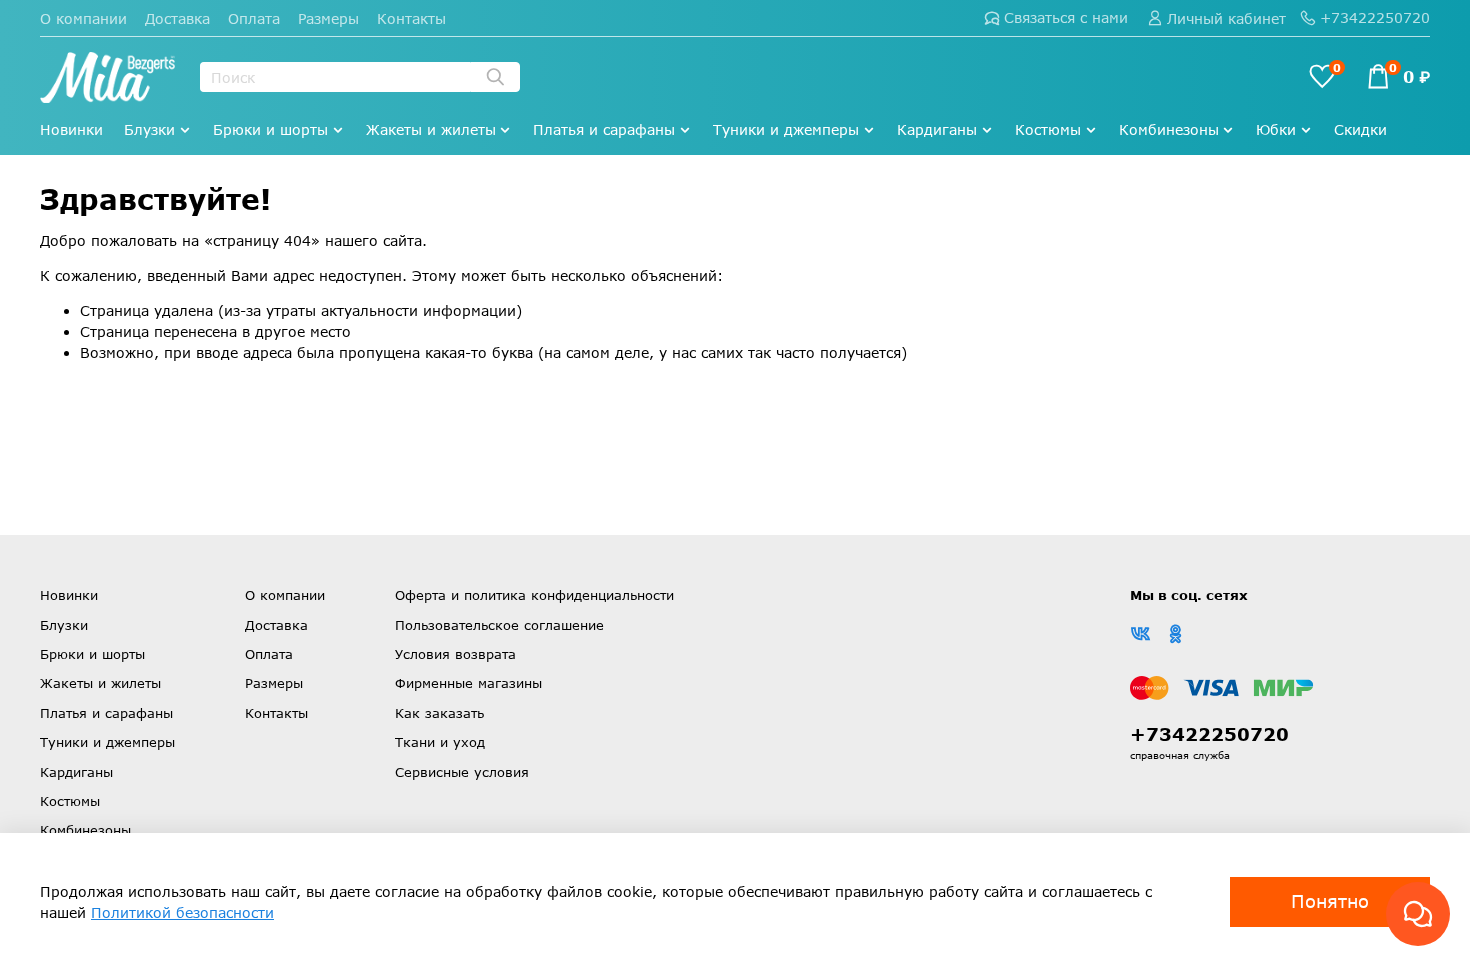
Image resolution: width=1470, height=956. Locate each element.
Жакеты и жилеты (431, 129)
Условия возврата (455, 654)
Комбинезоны (1169, 129)
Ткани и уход (440, 742)
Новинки (71, 129)
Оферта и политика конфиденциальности (534, 595)
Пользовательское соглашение (499, 625)
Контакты (411, 18)
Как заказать (439, 713)
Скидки (1360, 129)
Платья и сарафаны (604, 129)
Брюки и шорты (270, 129)
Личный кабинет (1226, 18)
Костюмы (1048, 129)
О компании (83, 18)
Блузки (149, 129)
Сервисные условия (462, 772)
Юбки (1276, 129)
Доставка (177, 18)
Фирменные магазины (468, 683)
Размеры (328, 18)
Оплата (254, 18)
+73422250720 (1375, 17)
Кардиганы (937, 129)
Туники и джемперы (786, 129)
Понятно (1330, 901)
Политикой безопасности (182, 912)
